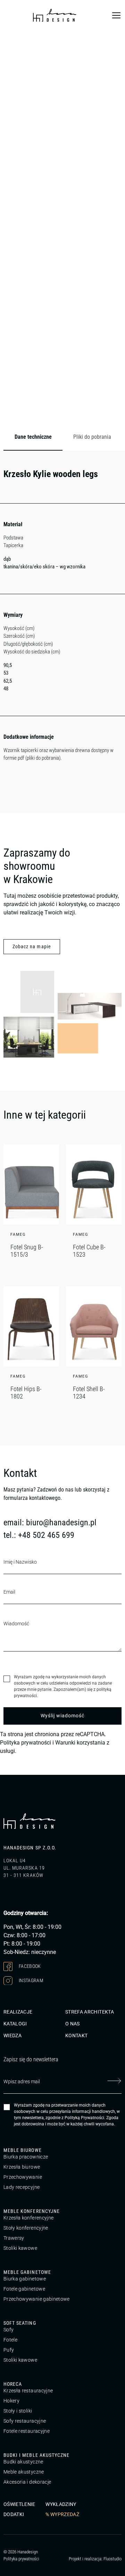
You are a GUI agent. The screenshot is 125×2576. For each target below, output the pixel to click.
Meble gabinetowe (27, 2272)
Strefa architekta (90, 2012)
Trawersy (14, 2238)
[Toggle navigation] (116, 15)
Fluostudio (112, 2558)
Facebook (29, 1966)
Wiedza (12, 2036)
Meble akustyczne (24, 2472)
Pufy (9, 2350)
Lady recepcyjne (22, 2187)
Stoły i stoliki (18, 2411)
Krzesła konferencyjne (28, 2218)
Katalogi (15, 2024)
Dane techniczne (33, 437)
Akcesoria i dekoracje (27, 2482)
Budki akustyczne (23, 2462)
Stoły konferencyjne (26, 2228)
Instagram (31, 1980)
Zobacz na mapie (32, 946)
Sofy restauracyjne (25, 2421)
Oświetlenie (19, 2504)
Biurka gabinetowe (25, 2279)
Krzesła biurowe (22, 2167)
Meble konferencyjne (32, 2211)
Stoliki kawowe (20, 2248)
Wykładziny (61, 2504)
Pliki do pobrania (92, 437)
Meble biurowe (23, 2150)
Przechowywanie (23, 2177)
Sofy (9, 2330)
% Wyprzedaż (62, 2514)
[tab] (33, 437)
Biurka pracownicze (26, 2157)
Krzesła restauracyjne (28, 2391)
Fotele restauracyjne (27, 2431)
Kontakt (76, 2036)
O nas (73, 2024)
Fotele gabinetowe (24, 2289)
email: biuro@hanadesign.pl (50, 1523)
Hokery (11, 2401)
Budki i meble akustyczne (36, 2455)
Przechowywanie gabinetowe (37, 2299)
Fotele (10, 2340)
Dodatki (14, 2514)
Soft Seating (20, 2323)
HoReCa (13, 2384)
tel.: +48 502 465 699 (39, 1535)
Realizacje (18, 2012)
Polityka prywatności (26, 1743)
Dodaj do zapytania (91, 412)
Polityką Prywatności (84, 2118)
